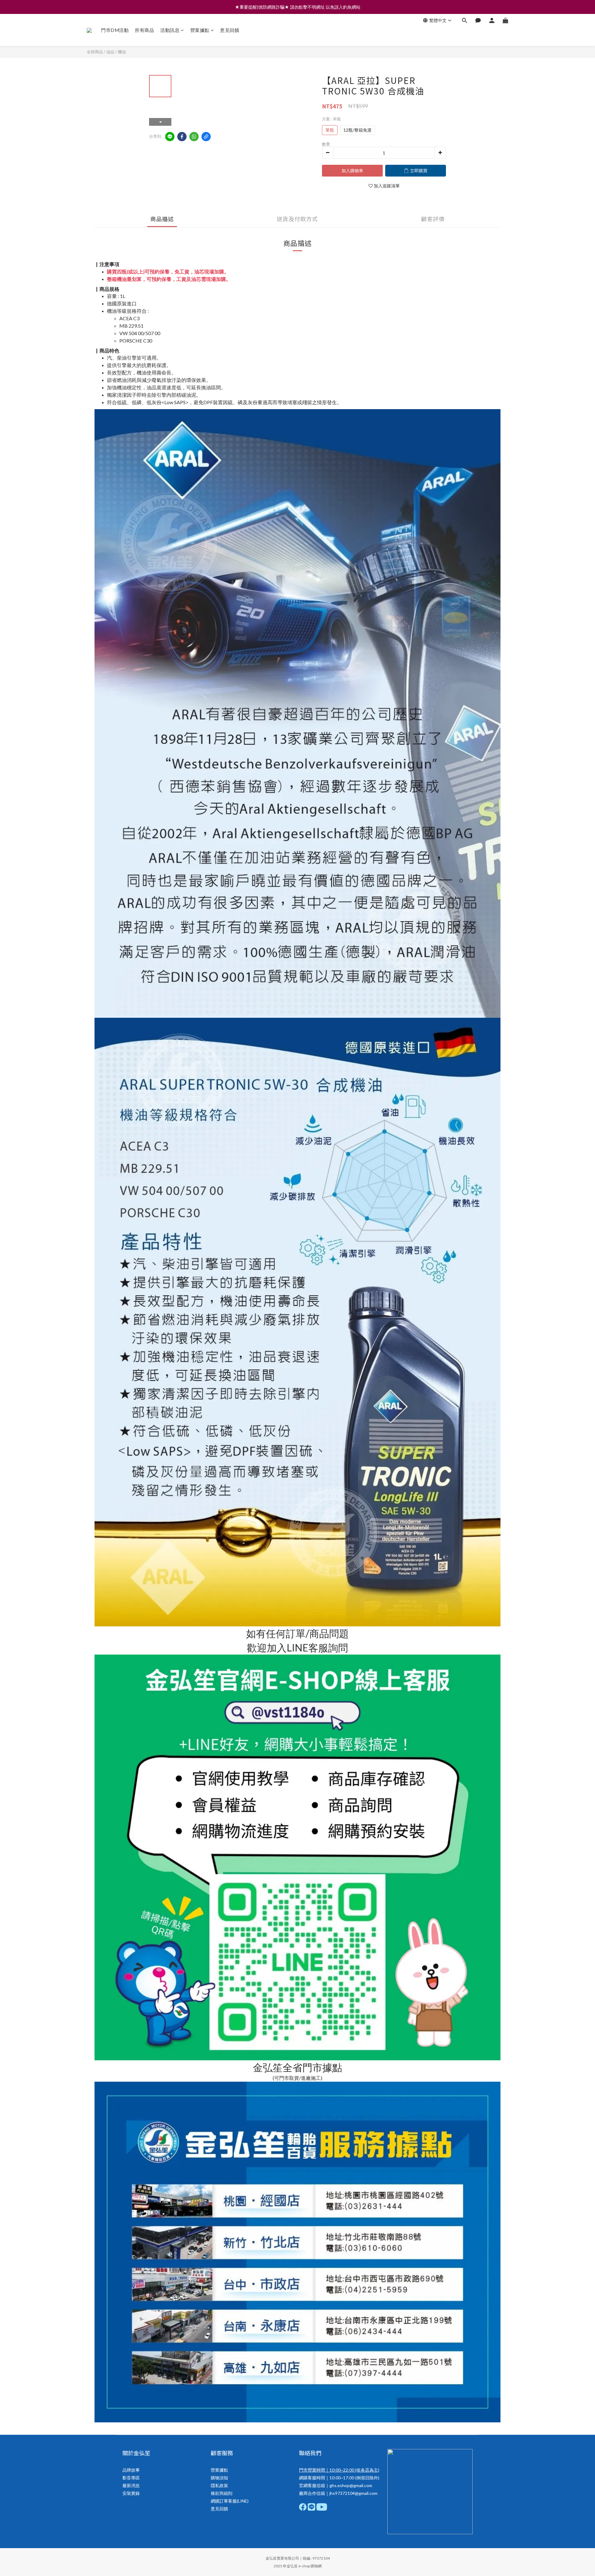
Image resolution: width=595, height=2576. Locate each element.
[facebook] (182, 137)
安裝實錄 (131, 2493)
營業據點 (200, 30)
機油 (122, 52)
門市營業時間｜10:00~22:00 (327, 2470)
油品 (110, 52)
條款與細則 (222, 2493)
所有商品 (144, 30)
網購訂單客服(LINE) (230, 2501)
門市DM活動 (115, 30)
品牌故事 (131, 2470)
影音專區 (131, 2478)
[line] (170, 137)
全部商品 (95, 52)
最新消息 (131, 2485)
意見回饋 (230, 30)
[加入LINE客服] (298, 1962)
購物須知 (219, 2478)
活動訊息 (170, 30)
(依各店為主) (367, 2470)
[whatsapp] (194, 137)
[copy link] (206, 137)
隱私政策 (219, 2485)
